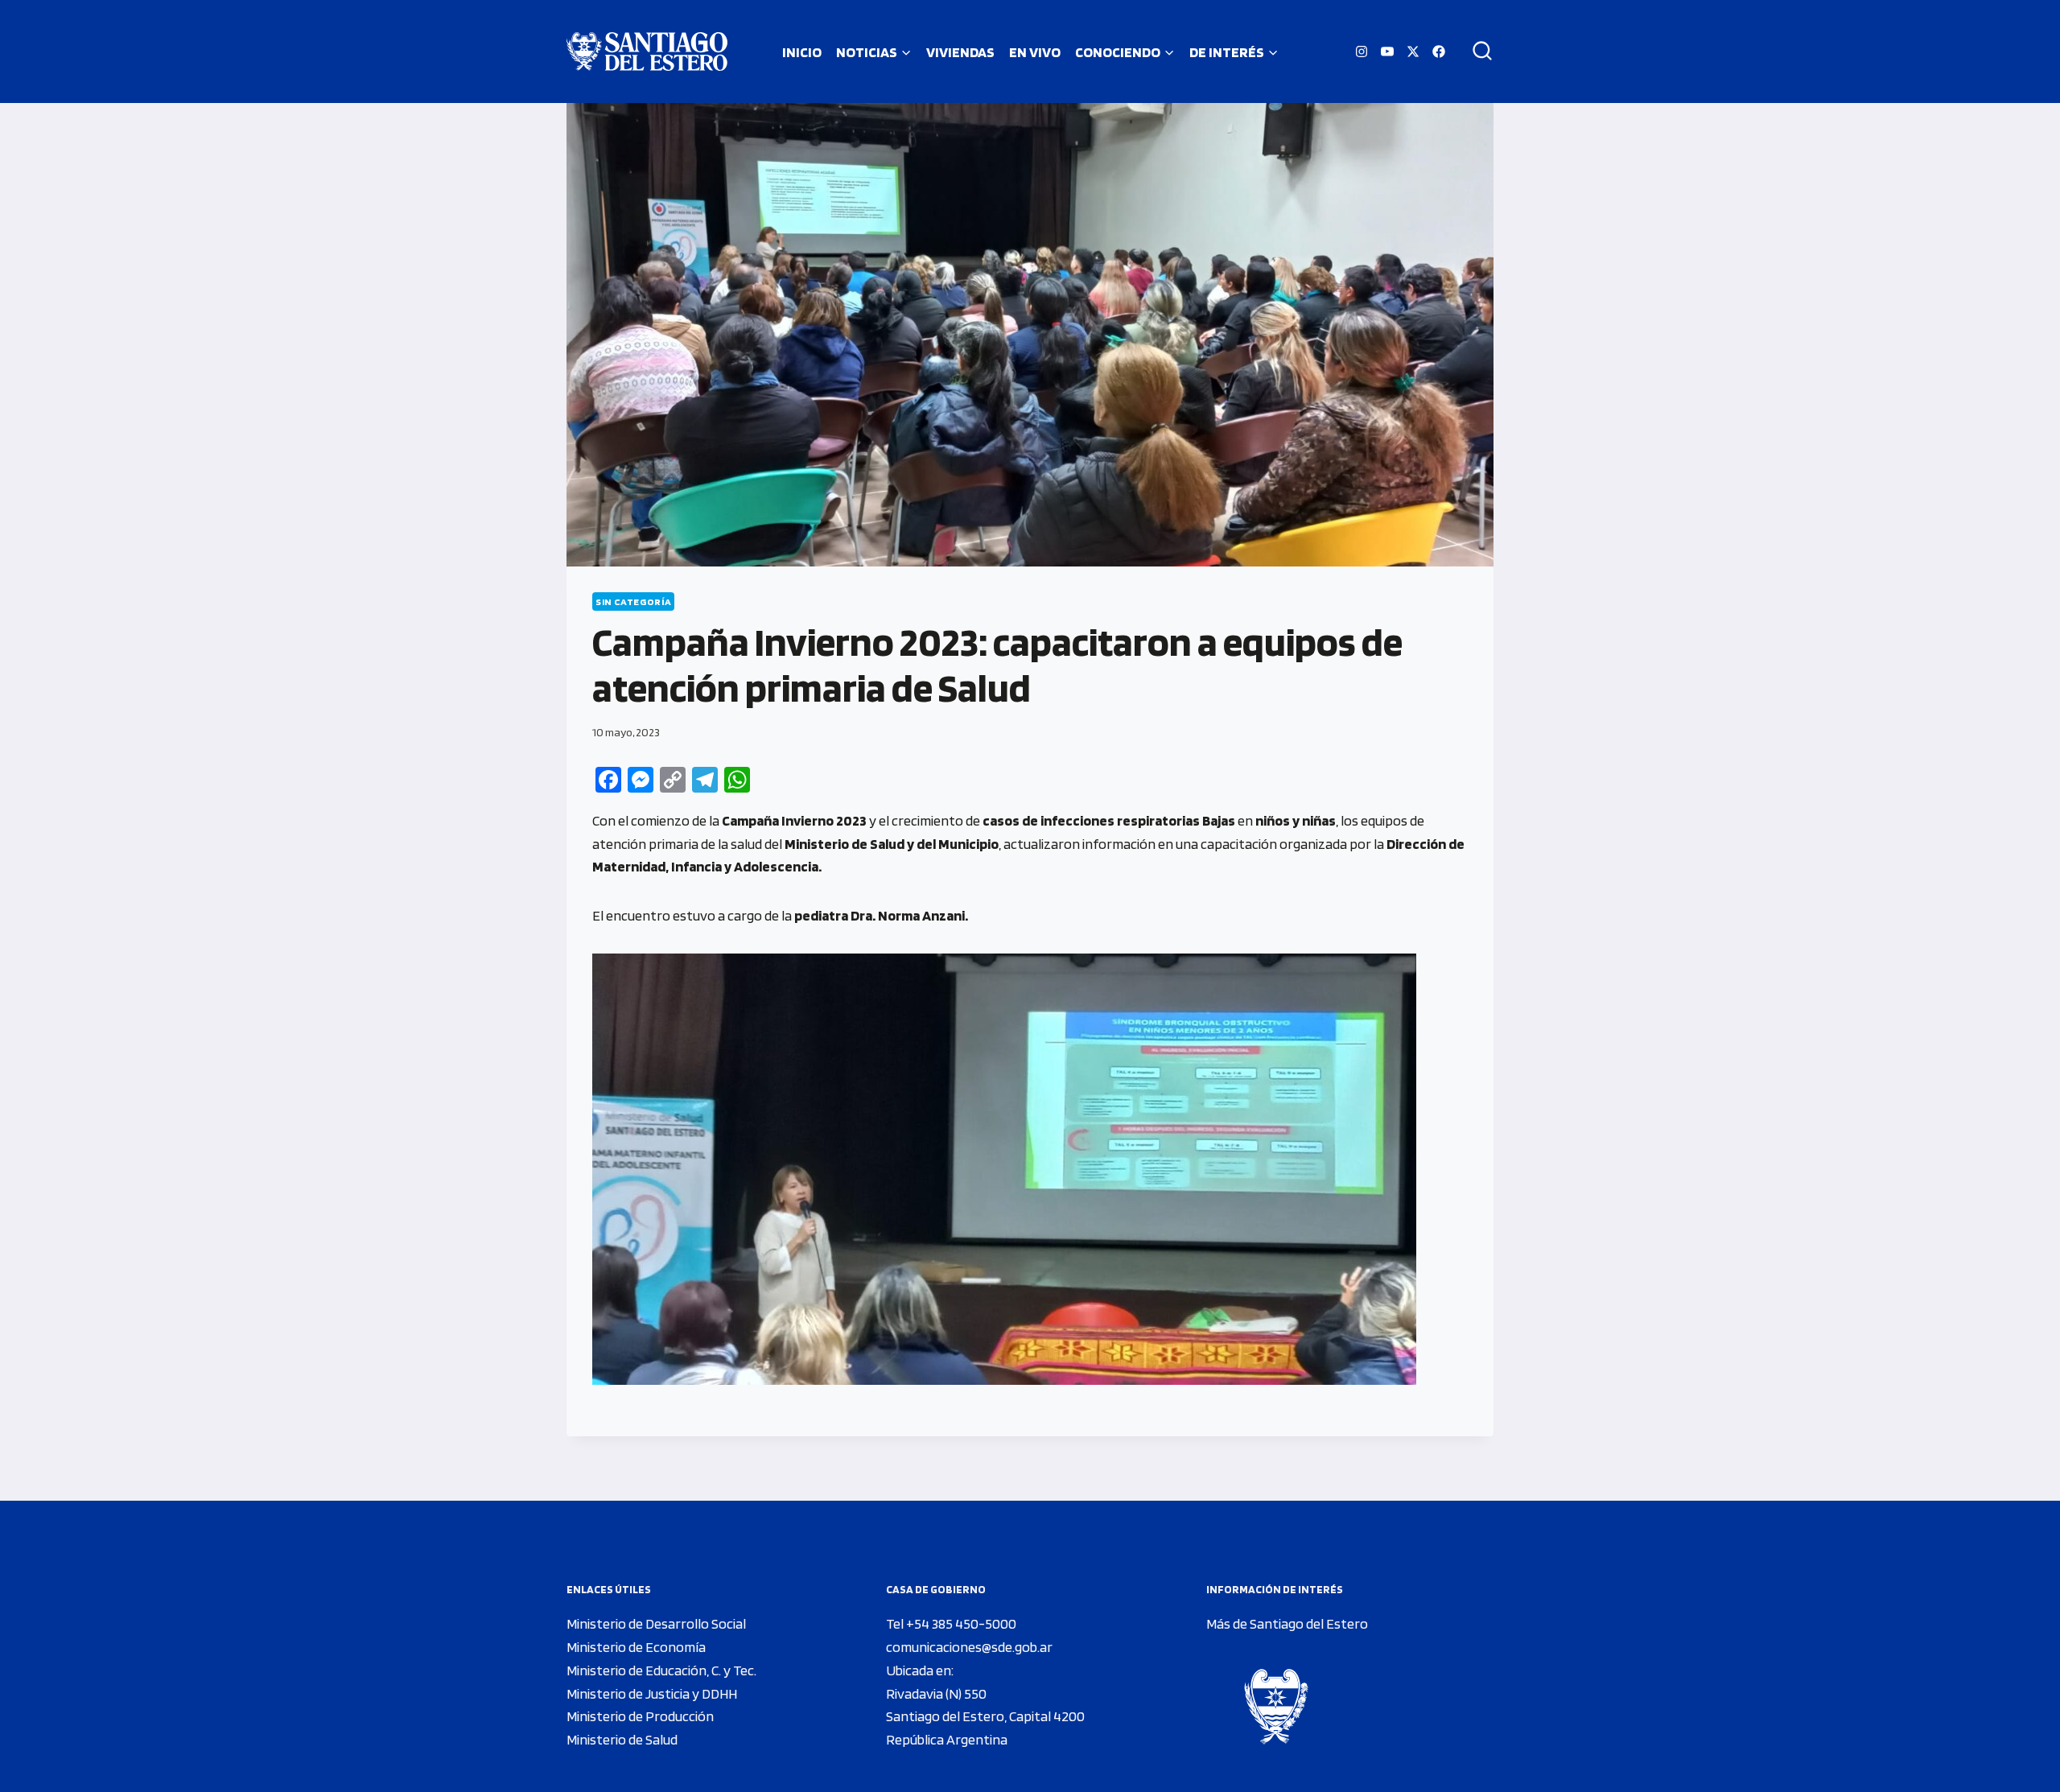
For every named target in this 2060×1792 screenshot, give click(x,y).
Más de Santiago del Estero (1287, 1623)
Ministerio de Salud (622, 1739)
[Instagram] (1362, 51)
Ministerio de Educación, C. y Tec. (661, 1670)
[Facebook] (1439, 51)
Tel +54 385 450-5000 (951, 1623)
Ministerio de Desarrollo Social (656, 1623)
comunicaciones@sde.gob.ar (969, 1647)
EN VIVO (1035, 52)
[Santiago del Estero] (647, 51)
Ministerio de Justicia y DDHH (652, 1693)
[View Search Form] (1477, 51)
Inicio (802, 52)
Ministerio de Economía (636, 1647)
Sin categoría (633, 601)
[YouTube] (1387, 51)
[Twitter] (1413, 51)
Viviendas (960, 52)
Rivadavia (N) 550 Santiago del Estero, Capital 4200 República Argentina (985, 1717)
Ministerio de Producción (640, 1716)
